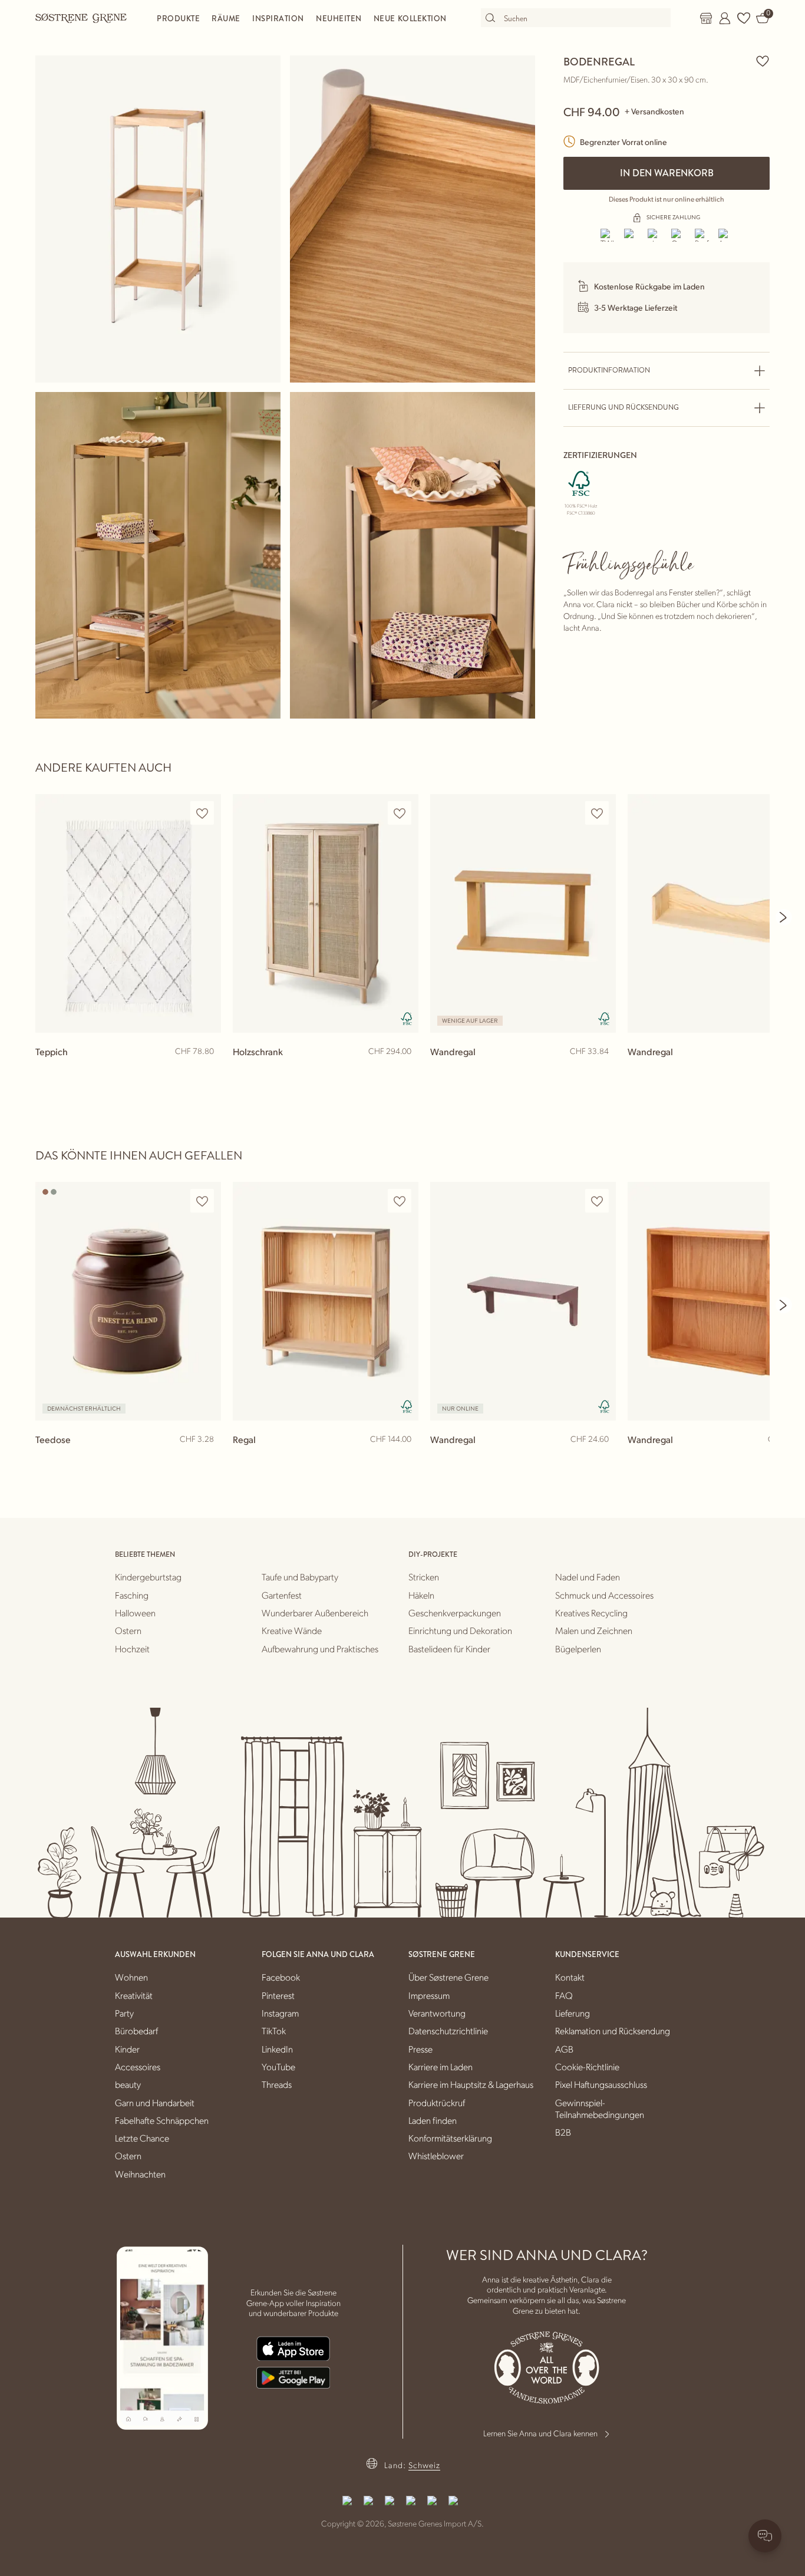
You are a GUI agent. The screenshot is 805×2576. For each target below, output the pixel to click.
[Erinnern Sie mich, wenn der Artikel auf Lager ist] (207, 1460)
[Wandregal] (523, 913)
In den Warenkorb (667, 173)
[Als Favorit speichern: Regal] (400, 1201)
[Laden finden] (706, 18)
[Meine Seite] (725, 18)
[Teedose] (128, 1301)
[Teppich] (128, 913)
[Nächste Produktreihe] (784, 917)
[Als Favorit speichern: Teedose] (202, 1201)
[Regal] (326, 1301)
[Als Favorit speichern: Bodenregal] (763, 61)
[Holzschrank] (326, 913)
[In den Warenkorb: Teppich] (207, 1070)
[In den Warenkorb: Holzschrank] (404, 1070)
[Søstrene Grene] (81, 18)
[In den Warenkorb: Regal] (404, 1458)
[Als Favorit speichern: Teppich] (202, 813)
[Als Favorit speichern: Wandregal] (597, 813)
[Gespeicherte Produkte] (744, 18)
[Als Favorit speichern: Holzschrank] (400, 813)
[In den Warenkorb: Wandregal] (602, 1070)
